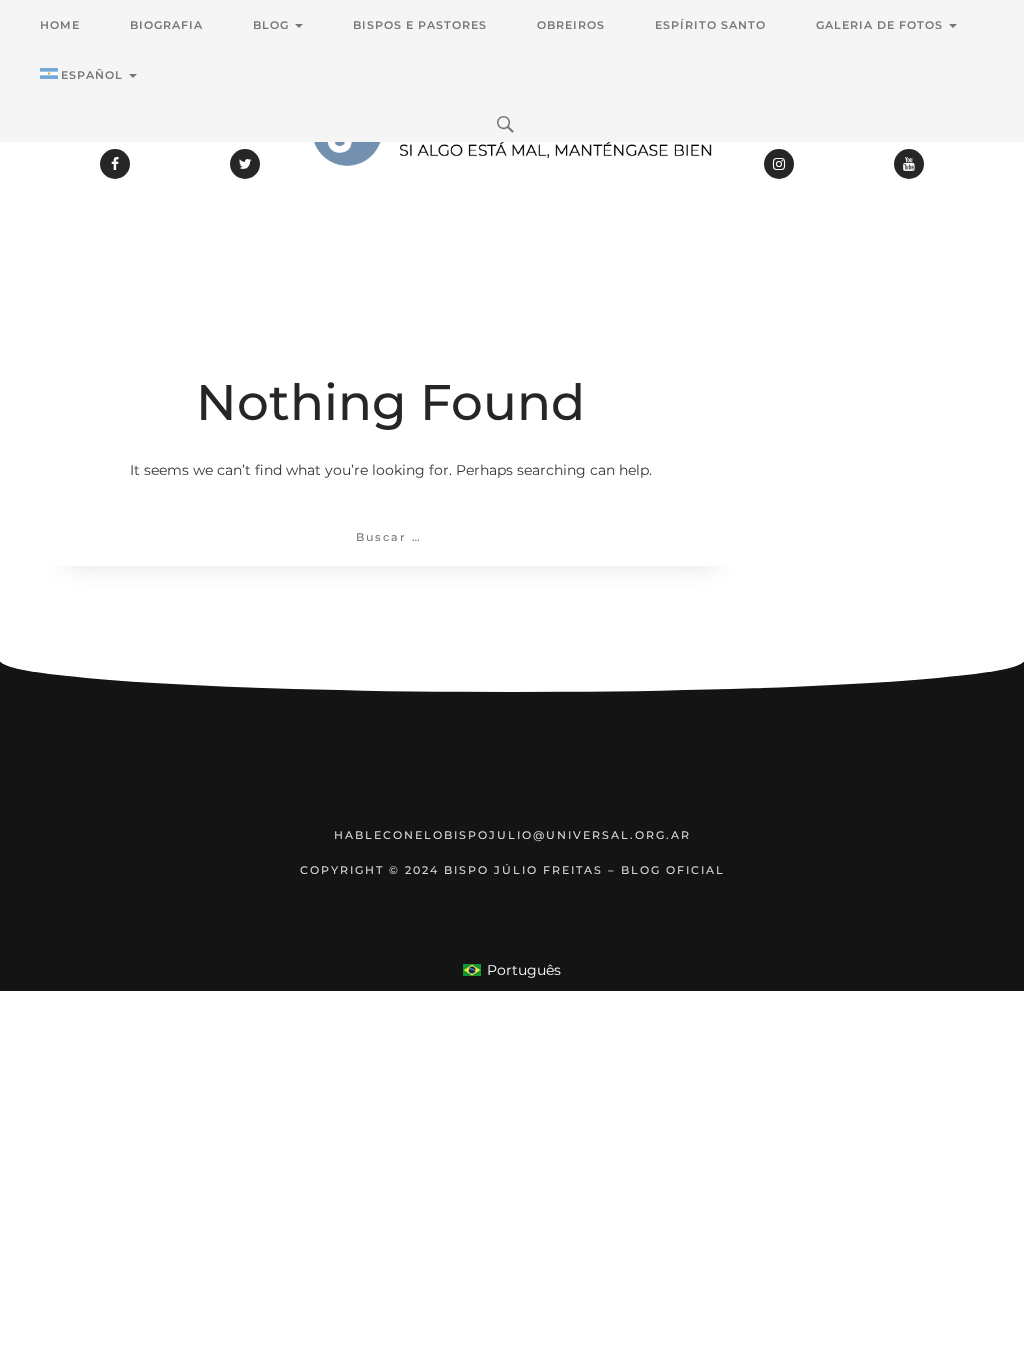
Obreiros (571, 25)
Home (60, 25)
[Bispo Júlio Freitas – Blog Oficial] (512, 185)
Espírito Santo (710, 25)
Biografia (166, 25)
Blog (273, 25)
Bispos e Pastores (420, 25)
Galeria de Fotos (881, 25)
